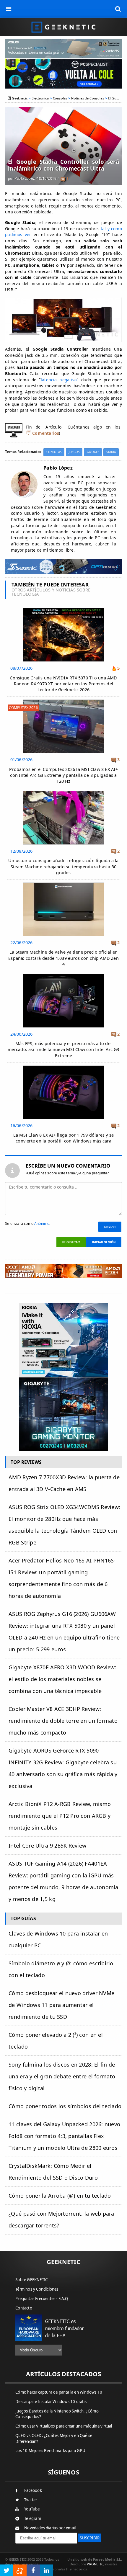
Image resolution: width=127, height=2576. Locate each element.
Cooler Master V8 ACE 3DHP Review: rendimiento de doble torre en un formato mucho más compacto (63, 1721)
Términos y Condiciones (37, 2289)
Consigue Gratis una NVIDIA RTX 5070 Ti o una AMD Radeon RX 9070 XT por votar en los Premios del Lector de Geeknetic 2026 (63, 684)
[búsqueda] (118, 9)
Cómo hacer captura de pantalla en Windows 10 (59, 2392)
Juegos (74, 452)
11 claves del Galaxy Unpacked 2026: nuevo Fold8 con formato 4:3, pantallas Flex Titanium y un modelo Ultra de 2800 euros (64, 2136)
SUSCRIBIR (90, 2538)
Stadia (111, 452)
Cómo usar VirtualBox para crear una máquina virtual (64, 2426)
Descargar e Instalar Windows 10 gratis (51, 2402)
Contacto (24, 2308)
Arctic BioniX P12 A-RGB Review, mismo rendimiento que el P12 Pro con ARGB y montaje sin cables (60, 1816)
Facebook (33, 2490)
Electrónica (40, 98)
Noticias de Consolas (87, 98)
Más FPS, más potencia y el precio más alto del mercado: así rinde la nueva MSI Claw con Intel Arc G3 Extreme (63, 1049)
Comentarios (46, 433)
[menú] (9, 9)
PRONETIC (95, 2564)
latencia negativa (59, 380)
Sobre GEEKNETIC (31, 2280)
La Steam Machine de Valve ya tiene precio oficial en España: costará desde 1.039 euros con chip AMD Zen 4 (63, 958)
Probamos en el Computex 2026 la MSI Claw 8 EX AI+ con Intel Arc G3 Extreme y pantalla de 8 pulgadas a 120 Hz (63, 775)
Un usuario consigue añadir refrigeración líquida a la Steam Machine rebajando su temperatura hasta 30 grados (63, 866)
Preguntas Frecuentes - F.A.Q (42, 2299)
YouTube (32, 2509)
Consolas (60, 98)
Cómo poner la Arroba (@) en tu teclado (60, 2196)
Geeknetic (19, 98)
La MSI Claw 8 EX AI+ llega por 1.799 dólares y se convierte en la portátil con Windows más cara (64, 1138)
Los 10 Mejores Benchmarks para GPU (50, 2451)
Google (93, 452)
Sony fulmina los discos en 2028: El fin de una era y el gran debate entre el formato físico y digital (62, 2076)
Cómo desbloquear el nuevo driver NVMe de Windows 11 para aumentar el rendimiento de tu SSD (61, 2005)
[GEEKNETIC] (63, 27)
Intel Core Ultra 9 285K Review (47, 1846)
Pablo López (25, 178)
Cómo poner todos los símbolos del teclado (65, 2106)
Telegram (33, 2518)
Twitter (31, 2500)
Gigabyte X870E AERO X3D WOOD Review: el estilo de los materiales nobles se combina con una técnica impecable (62, 1679)
